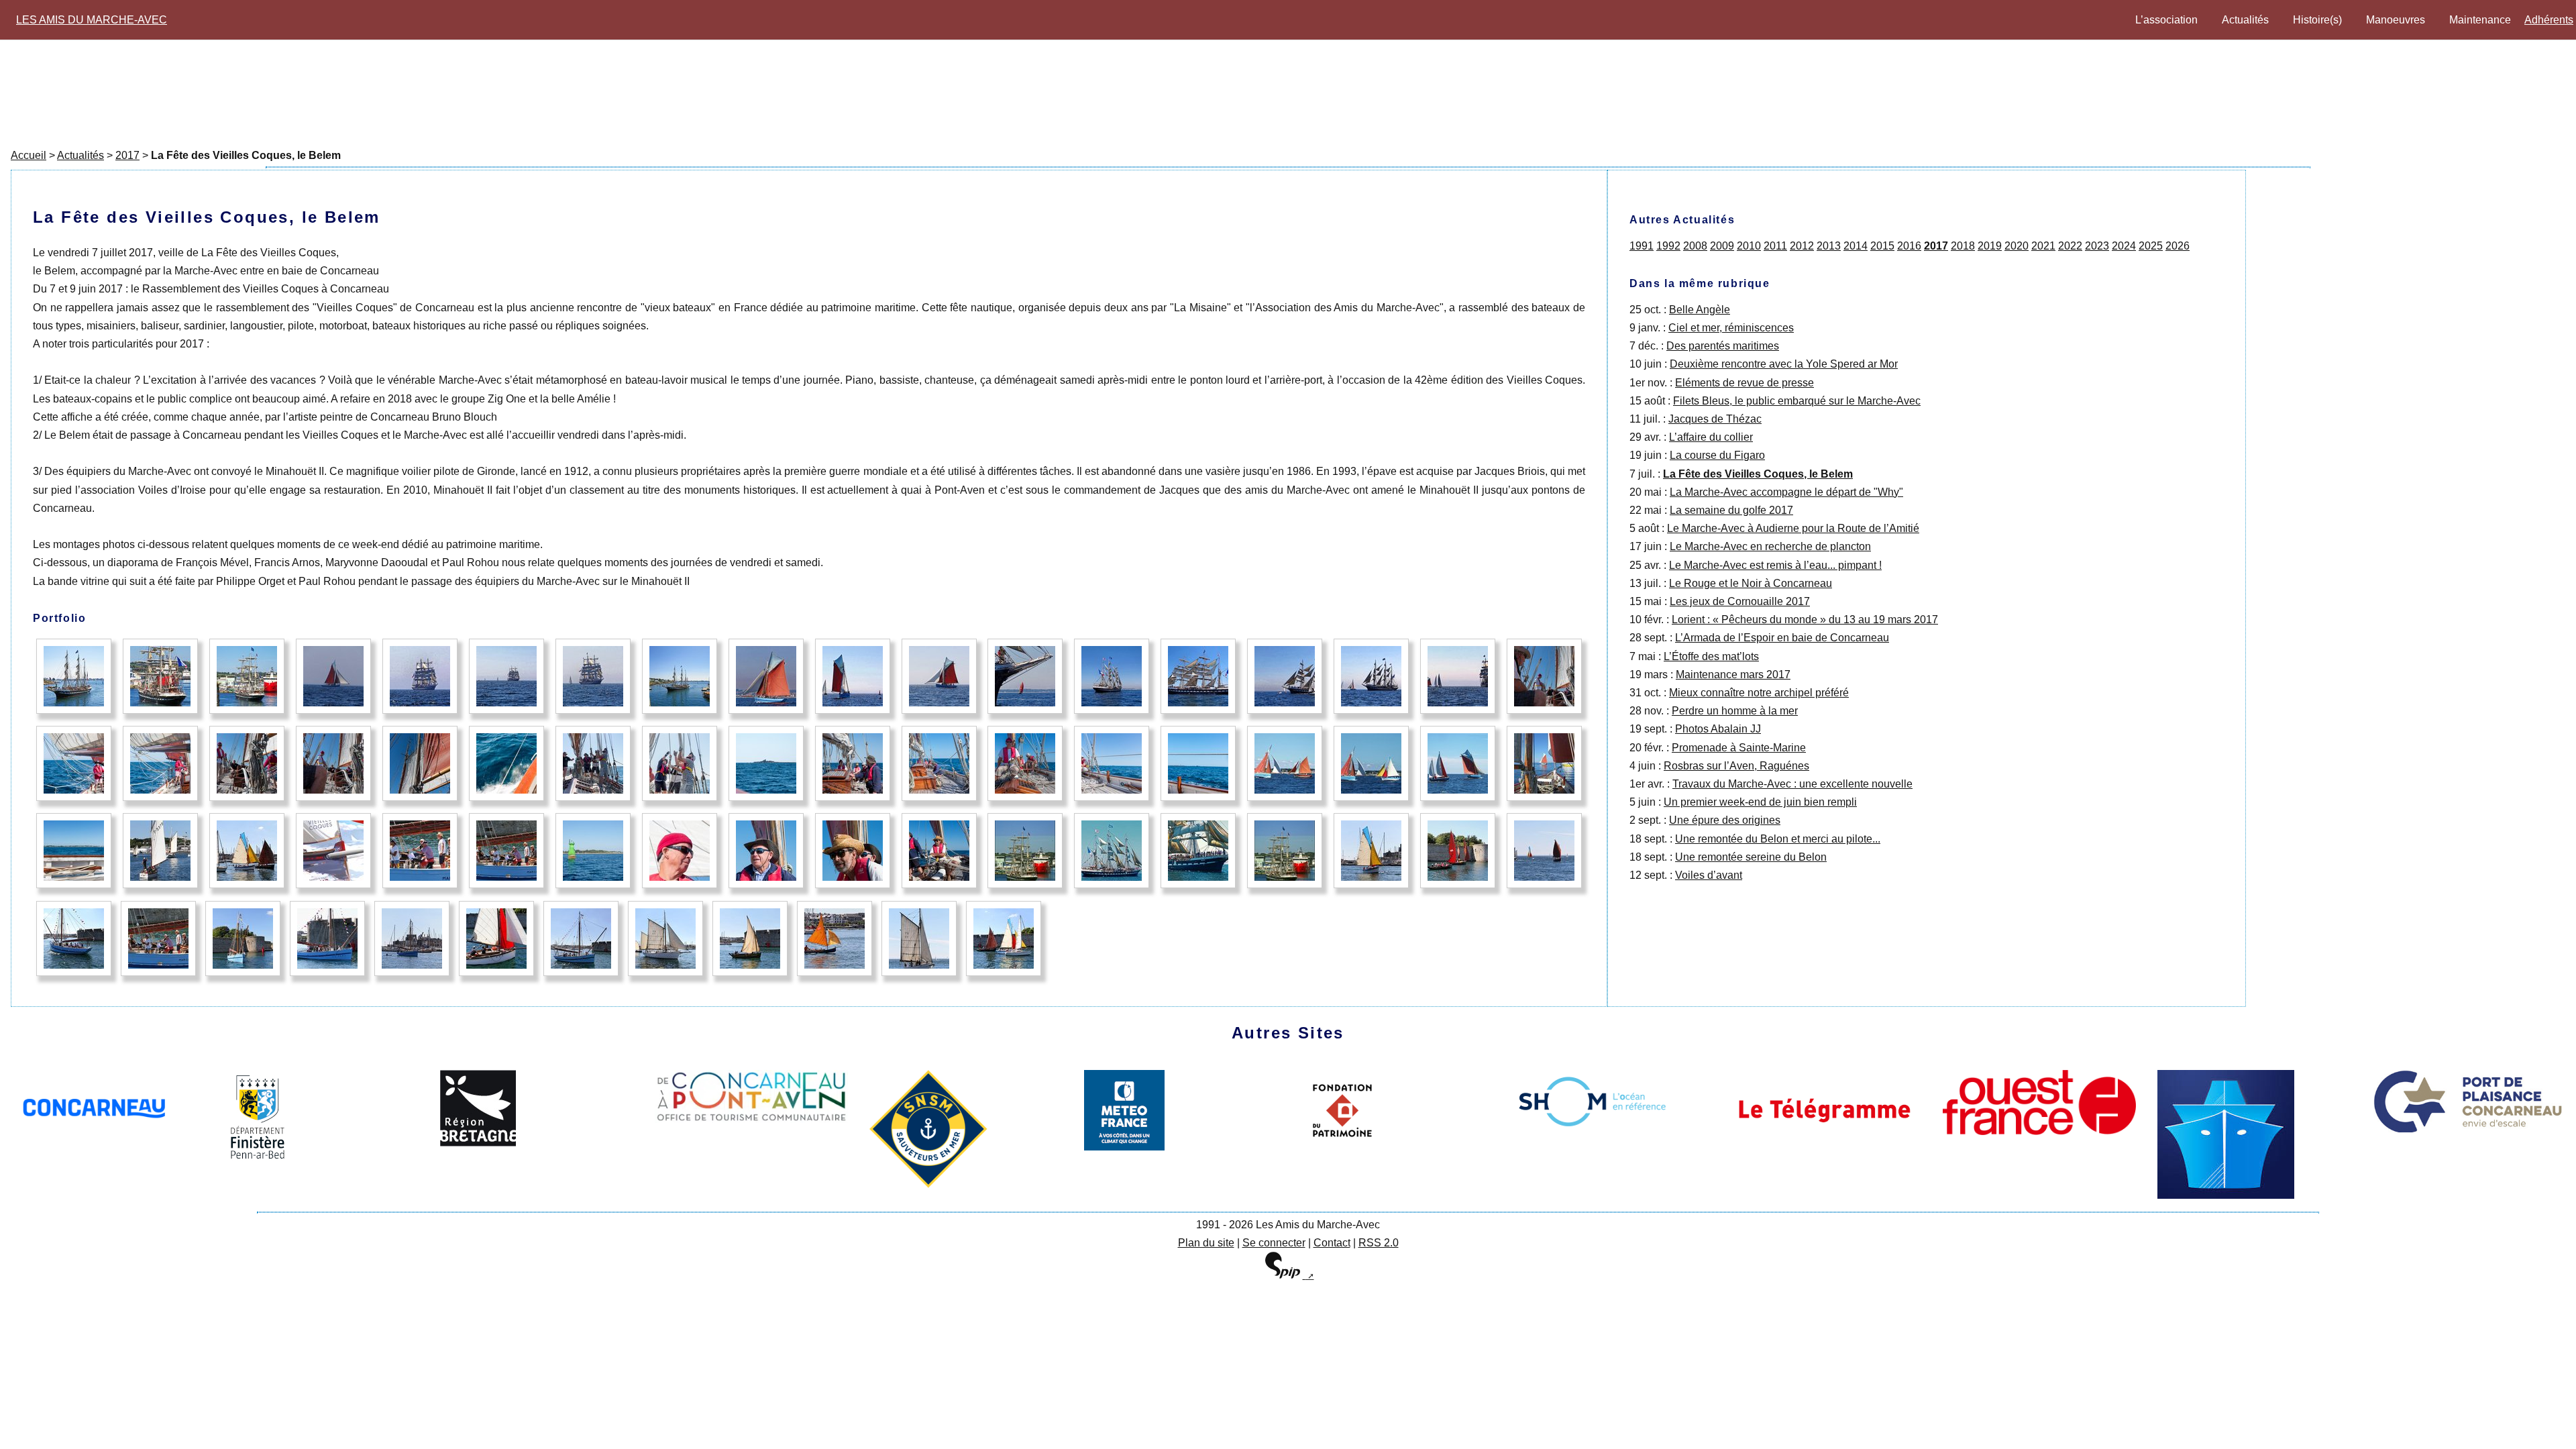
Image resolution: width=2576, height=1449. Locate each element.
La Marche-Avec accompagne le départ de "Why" (1786, 492)
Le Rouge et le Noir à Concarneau (1751, 583)
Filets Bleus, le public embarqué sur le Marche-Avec (1797, 401)
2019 (1990, 246)
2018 (1963, 246)
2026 (2178, 246)
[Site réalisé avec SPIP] (1288, 1276)
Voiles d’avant (1709, 875)
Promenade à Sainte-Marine (1739, 748)
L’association (2166, 20)
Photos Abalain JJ (1718, 729)
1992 (1668, 246)
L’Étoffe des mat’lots (1711, 656)
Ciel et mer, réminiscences (1731, 328)
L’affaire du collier (1711, 437)
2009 (1722, 246)
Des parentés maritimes (1723, 346)
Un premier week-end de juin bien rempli (1760, 802)
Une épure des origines (1725, 820)
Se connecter (1274, 1243)
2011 (1775, 246)
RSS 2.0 (1379, 1243)
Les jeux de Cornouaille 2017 (1740, 601)
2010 (1749, 246)
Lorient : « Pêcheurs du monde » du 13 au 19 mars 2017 (1805, 620)
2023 (2097, 246)
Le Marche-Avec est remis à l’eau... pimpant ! (1775, 565)
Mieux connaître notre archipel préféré (1759, 693)
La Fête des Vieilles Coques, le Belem (1758, 474)
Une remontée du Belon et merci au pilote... (1778, 839)
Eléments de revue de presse (1745, 383)
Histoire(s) (2317, 20)
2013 (1829, 246)
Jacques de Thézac (1715, 419)
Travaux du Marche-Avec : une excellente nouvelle (1792, 784)
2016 (1909, 246)
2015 (1882, 246)
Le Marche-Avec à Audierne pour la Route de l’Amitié (1793, 528)
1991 (1642, 246)
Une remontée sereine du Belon (1751, 857)
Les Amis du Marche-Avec (92, 20)
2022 (2070, 246)
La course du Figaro (1717, 455)
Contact (1332, 1243)
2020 (2017, 246)
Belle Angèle (1700, 310)
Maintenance (2480, 20)
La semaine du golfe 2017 (1731, 510)
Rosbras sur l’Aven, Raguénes (1736, 766)
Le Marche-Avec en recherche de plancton (1770, 546)
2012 (1802, 246)
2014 (1856, 246)
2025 (2151, 246)
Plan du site (1206, 1243)
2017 (127, 155)
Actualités (2245, 20)
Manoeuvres (2396, 20)
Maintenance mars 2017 (1733, 675)
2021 (2043, 246)
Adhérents (2549, 20)
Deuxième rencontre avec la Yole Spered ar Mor (1784, 364)
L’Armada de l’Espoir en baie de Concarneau (1782, 638)
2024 (2124, 246)
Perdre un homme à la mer (1735, 711)
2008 (1695, 246)
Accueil (29, 155)
